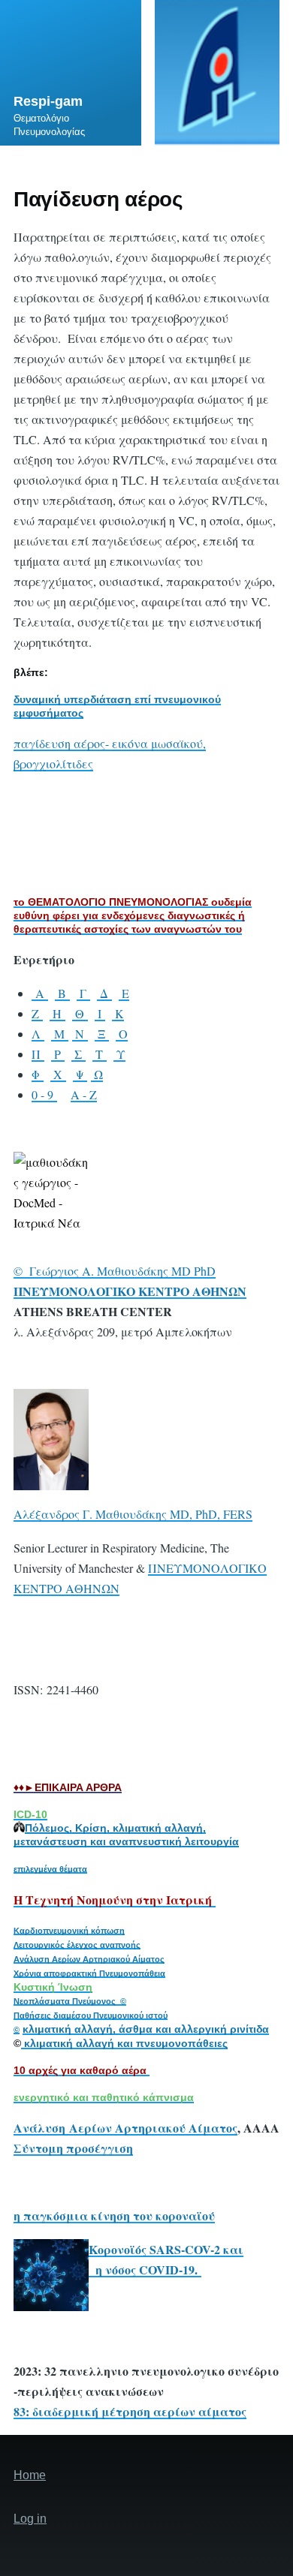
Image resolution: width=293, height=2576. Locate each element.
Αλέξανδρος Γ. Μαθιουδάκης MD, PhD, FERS (133, 1514)
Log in (30, 2519)
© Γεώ (32, 1271)
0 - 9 (44, 1094)
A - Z (84, 1094)
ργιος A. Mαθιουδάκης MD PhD (133, 1271)
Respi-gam (48, 101)
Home (30, 2475)
